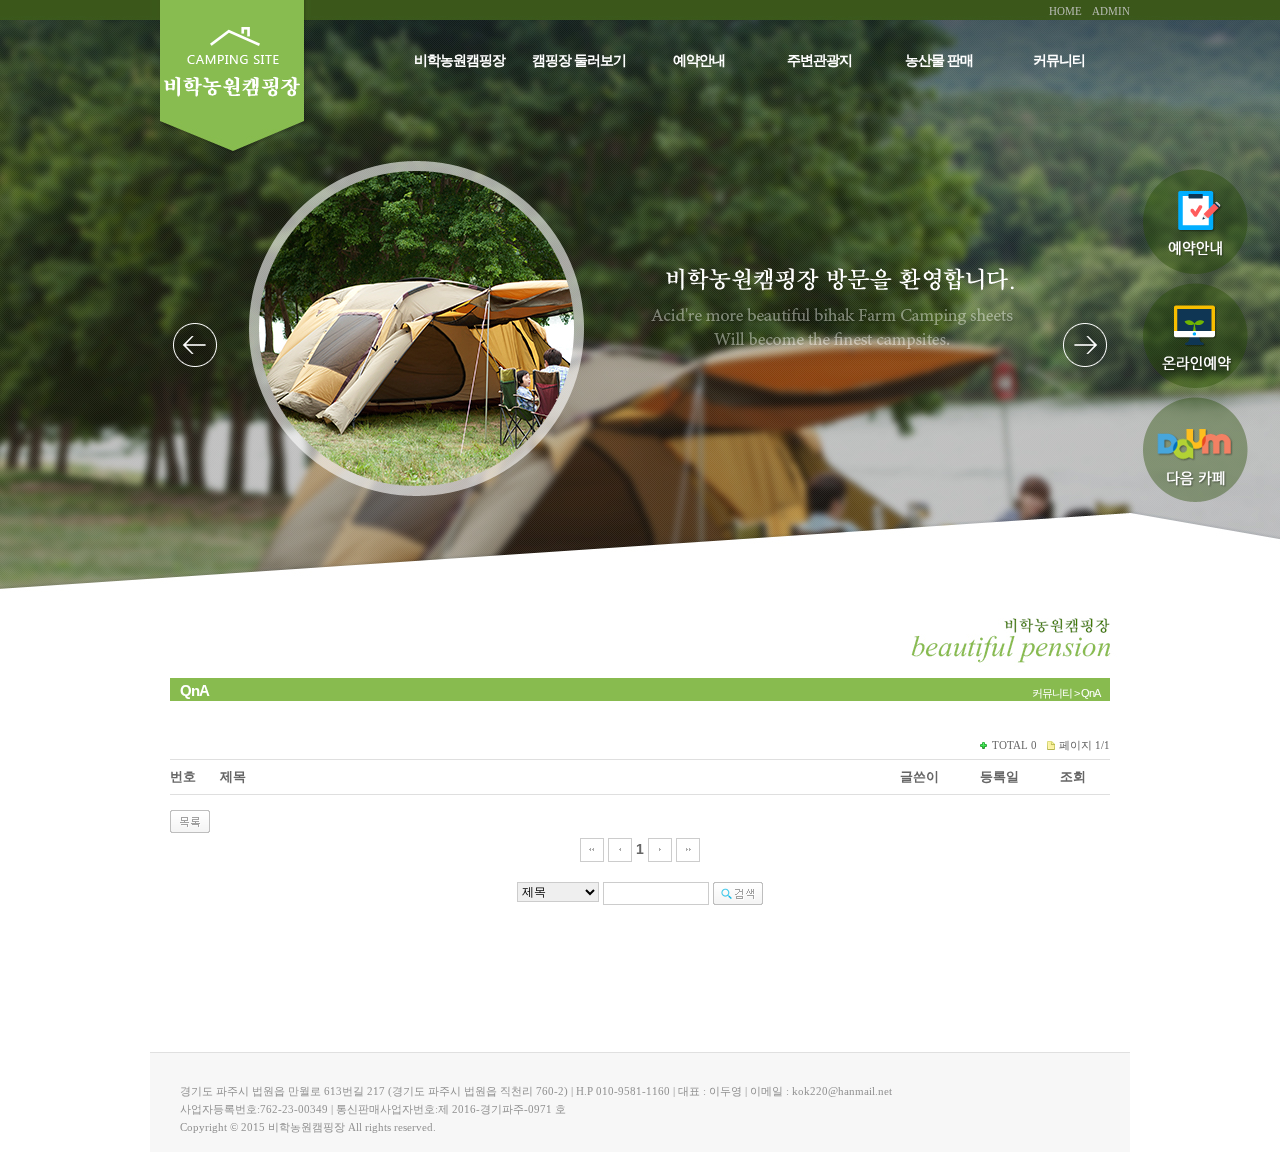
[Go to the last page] (688, 849)
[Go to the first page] (592, 849)
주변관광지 (819, 60)
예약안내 (699, 60)
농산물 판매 (939, 60)
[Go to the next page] (660, 849)
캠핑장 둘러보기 (579, 60)
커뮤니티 (1059, 60)
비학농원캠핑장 (459, 60)
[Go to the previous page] (620, 849)
